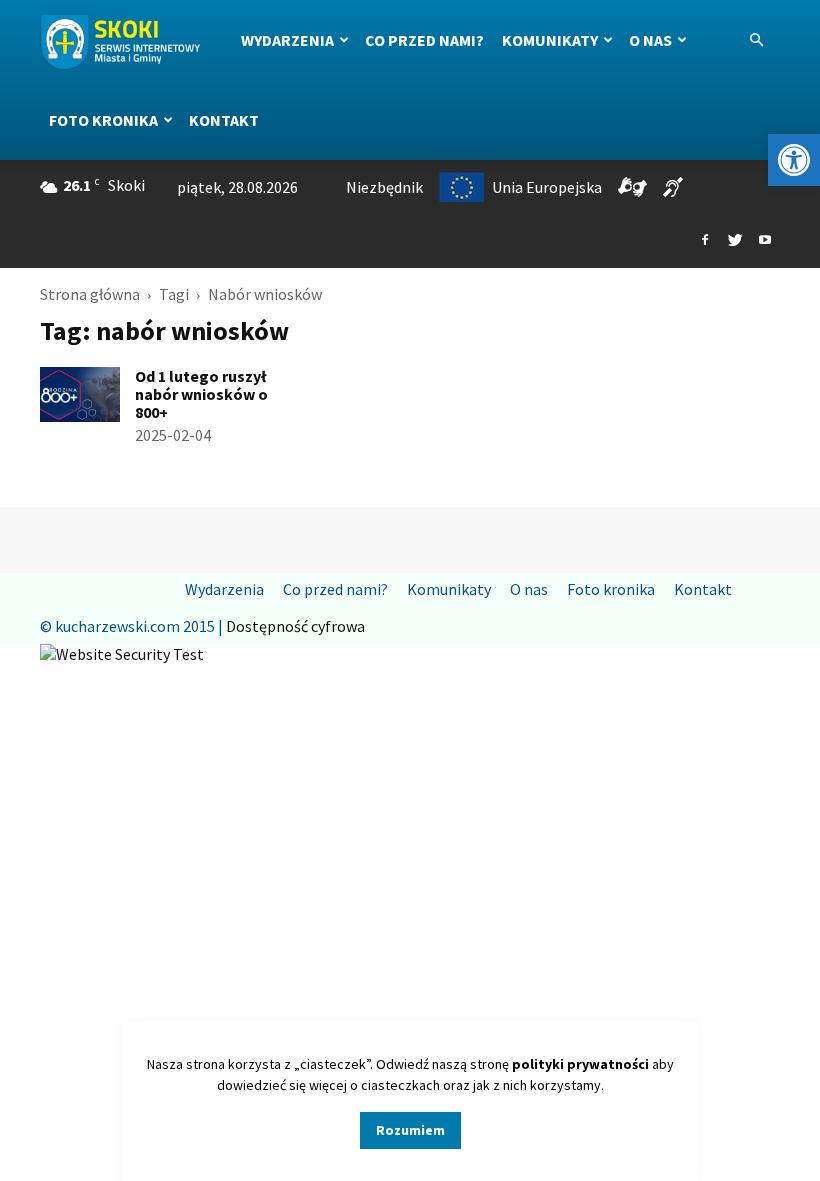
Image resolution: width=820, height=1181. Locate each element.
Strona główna (90, 294)
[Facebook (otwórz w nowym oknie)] (705, 241)
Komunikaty (550, 40)
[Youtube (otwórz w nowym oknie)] (765, 241)
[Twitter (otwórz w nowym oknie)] (735, 241)
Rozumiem (410, 1130)
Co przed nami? (424, 40)
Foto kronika (103, 120)
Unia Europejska (547, 187)
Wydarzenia (287, 40)
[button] (794, 160)
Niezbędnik (384, 187)
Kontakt (224, 120)
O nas (650, 40)
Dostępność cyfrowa (295, 626)
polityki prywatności (580, 1064)
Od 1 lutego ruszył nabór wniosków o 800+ (201, 394)
